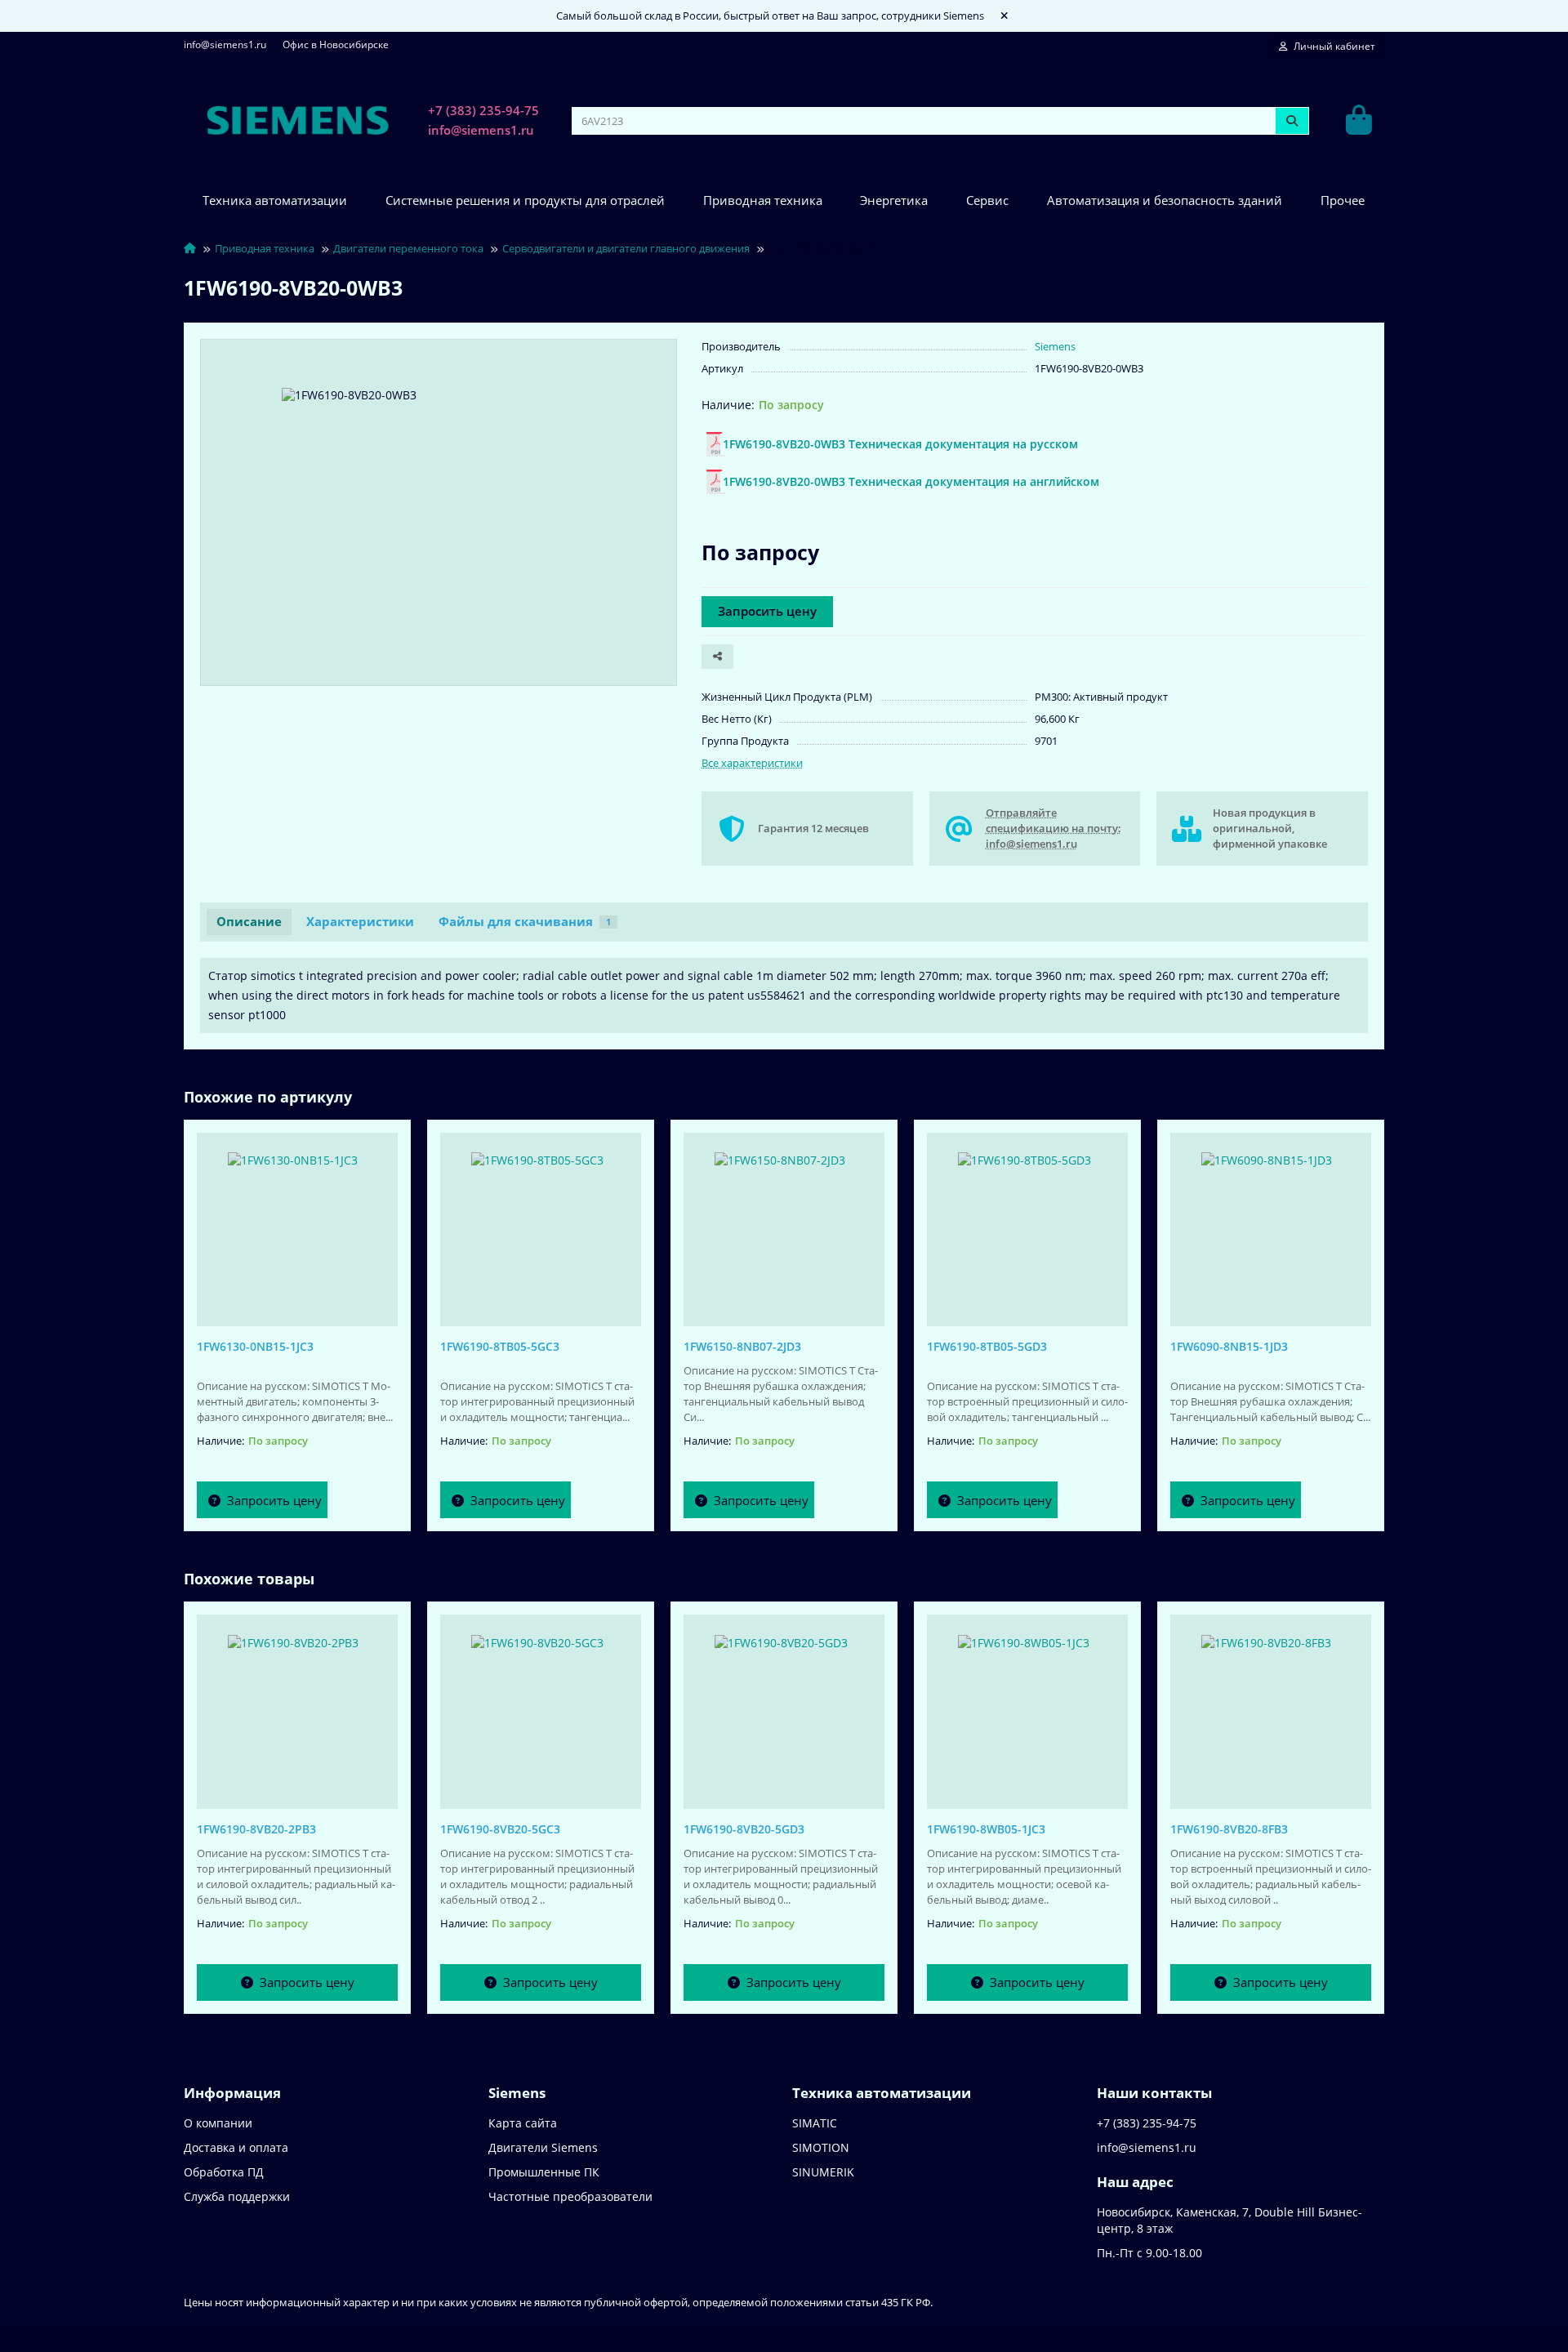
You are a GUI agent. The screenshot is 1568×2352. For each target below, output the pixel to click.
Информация (232, 2093)
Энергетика (894, 200)
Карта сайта (523, 2123)
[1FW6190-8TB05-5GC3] (541, 1226)
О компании (218, 2123)
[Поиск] (1292, 121)
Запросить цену (767, 611)
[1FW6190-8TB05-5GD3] (1027, 1226)
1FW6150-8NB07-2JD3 (742, 1346)
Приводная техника (763, 200)
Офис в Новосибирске (336, 44)
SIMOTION (821, 2147)
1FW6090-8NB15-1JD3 (1229, 1346)
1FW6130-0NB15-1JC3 (255, 1346)
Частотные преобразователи (570, 2196)
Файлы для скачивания (525, 922)
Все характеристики (752, 763)
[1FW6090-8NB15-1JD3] (1271, 1226)
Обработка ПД (224, 2172)
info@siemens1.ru (225, 44)
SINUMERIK (823, 2172)
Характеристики (360, 922)
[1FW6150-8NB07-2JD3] (784, 1226)
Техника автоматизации (275, 200)
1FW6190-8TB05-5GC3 (500, 1346)
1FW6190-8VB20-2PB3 (256, 1829)
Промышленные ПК (544, 2172)
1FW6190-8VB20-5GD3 (744, 1829)
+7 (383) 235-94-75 (483, 111)
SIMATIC (815, 2123)
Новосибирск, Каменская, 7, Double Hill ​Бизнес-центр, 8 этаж (1229, 2220)
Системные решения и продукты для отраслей (525, 200)
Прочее (1343, 200)
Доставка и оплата (236, 2147)
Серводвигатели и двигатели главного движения (626, 248)
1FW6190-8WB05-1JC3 (986, 1829)
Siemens (1055, 346)
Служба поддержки (237, 2196)
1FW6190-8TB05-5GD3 (987, 1346)
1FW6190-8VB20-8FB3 (1229, 1829)
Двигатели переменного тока (408, 248)
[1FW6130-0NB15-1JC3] (297, 1226)
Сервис (987, 200)
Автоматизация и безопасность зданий (1165, 200)
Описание (249, 922)
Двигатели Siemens (543, 2147)
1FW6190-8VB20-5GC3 (500, 1829)
